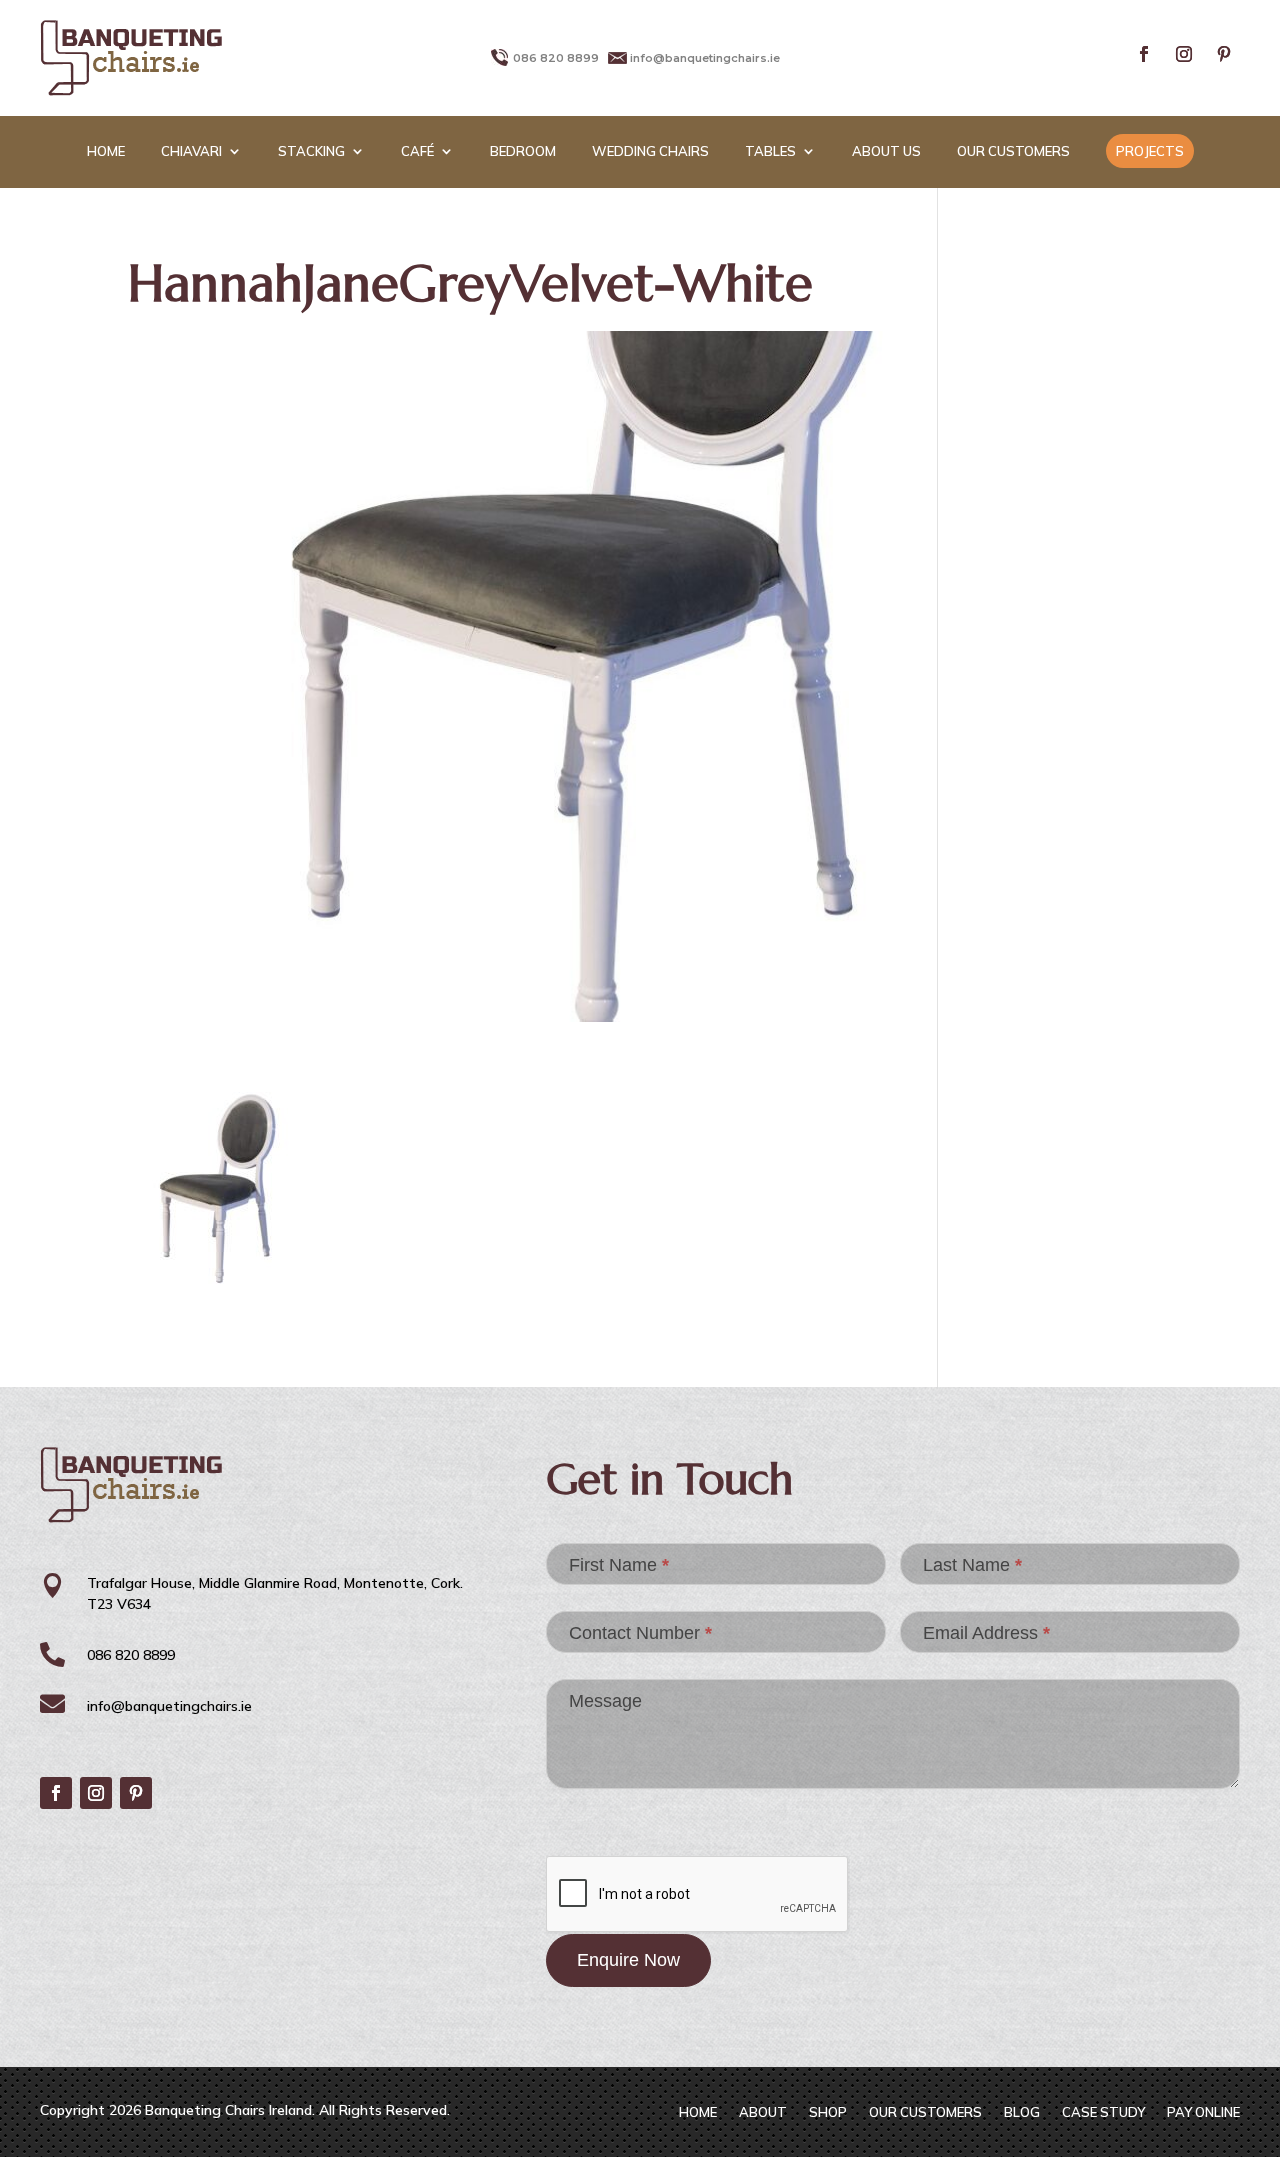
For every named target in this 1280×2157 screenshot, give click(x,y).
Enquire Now (628, 1960)
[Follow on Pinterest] (1224, 54)
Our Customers (1013, 151)
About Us (886, 151)
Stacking (311, 151)
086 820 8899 (556, 58)
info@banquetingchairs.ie (705, 58)
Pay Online (1203, 2112)
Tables (770, 151)
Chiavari (191, 151)
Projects (1150, 151)
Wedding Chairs (650, 151)
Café (417, 151)
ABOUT (763, 2112)
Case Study (1103, 2112)
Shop (828, 2112)
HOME (106, 151)
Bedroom (523, 151)
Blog (1022, 2112)
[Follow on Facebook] (1144, 54)
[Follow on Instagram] (1184, 54)
